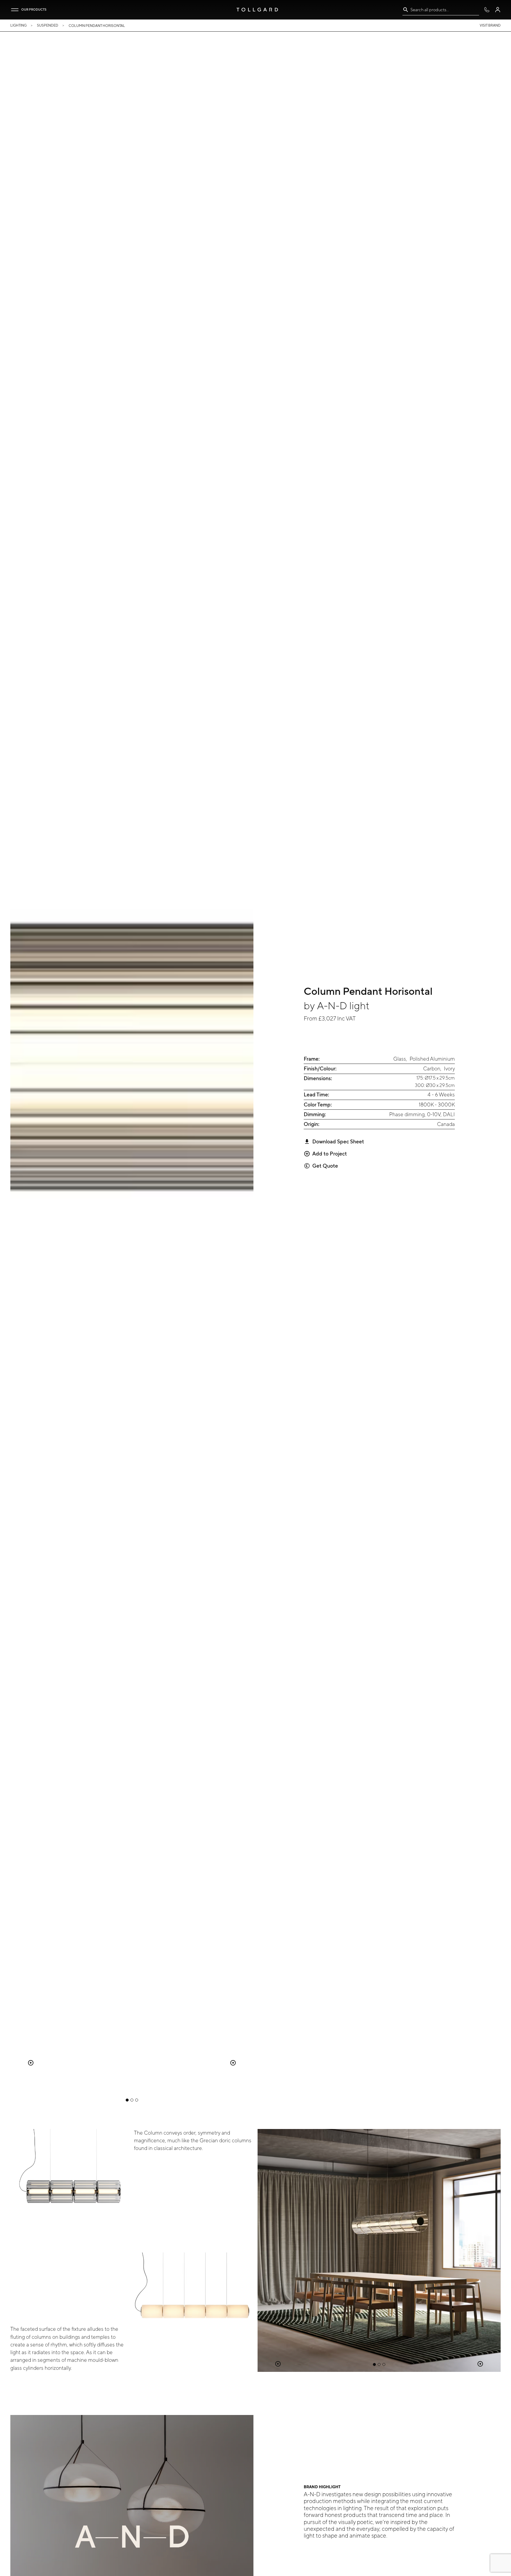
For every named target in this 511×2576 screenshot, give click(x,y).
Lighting (18, 25)
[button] (15, 10)
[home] (257, 10)
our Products (34, 9)
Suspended (48, 25)
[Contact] (487, 10)
